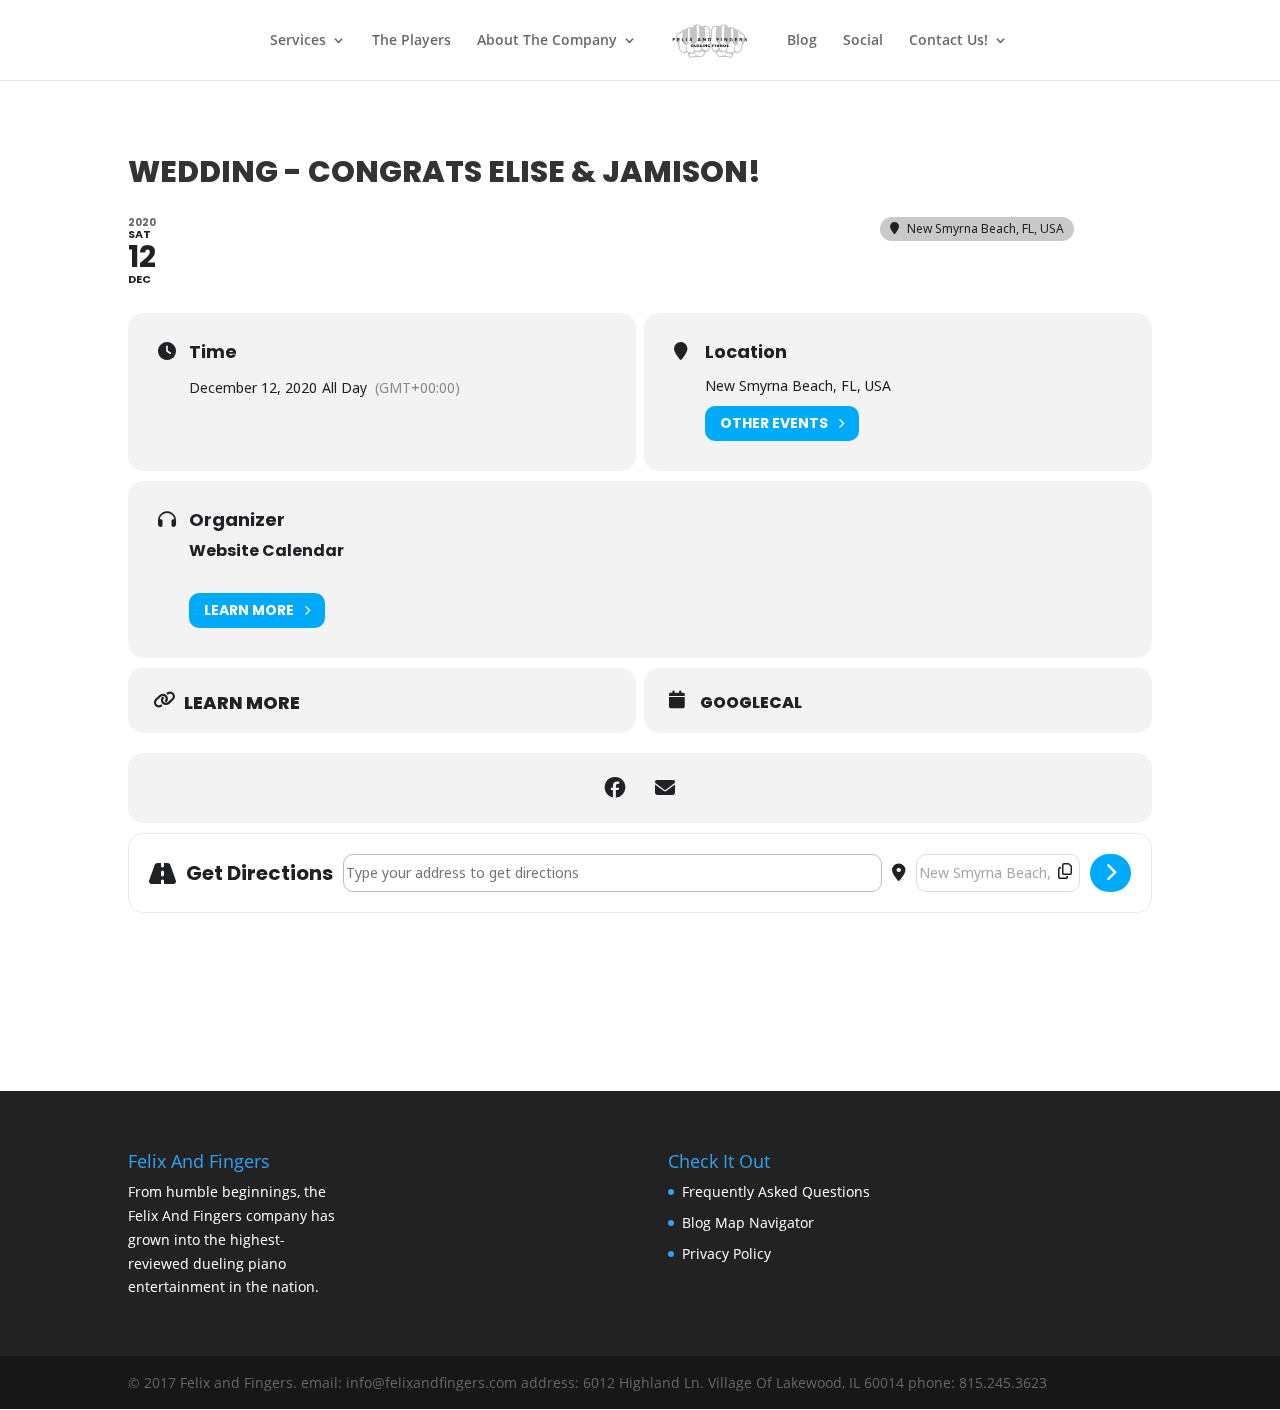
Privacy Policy (726, 1253)
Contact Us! (948, 41)
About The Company (547, 41)
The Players (411, 41)
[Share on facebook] (615, 788)
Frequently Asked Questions (776, 1191)
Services (298, 41)
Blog (802, 41)
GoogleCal (751, 703)
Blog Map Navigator (748, 1222)
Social (863, 41)
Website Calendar (266, 550)
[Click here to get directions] (1110, 873)
